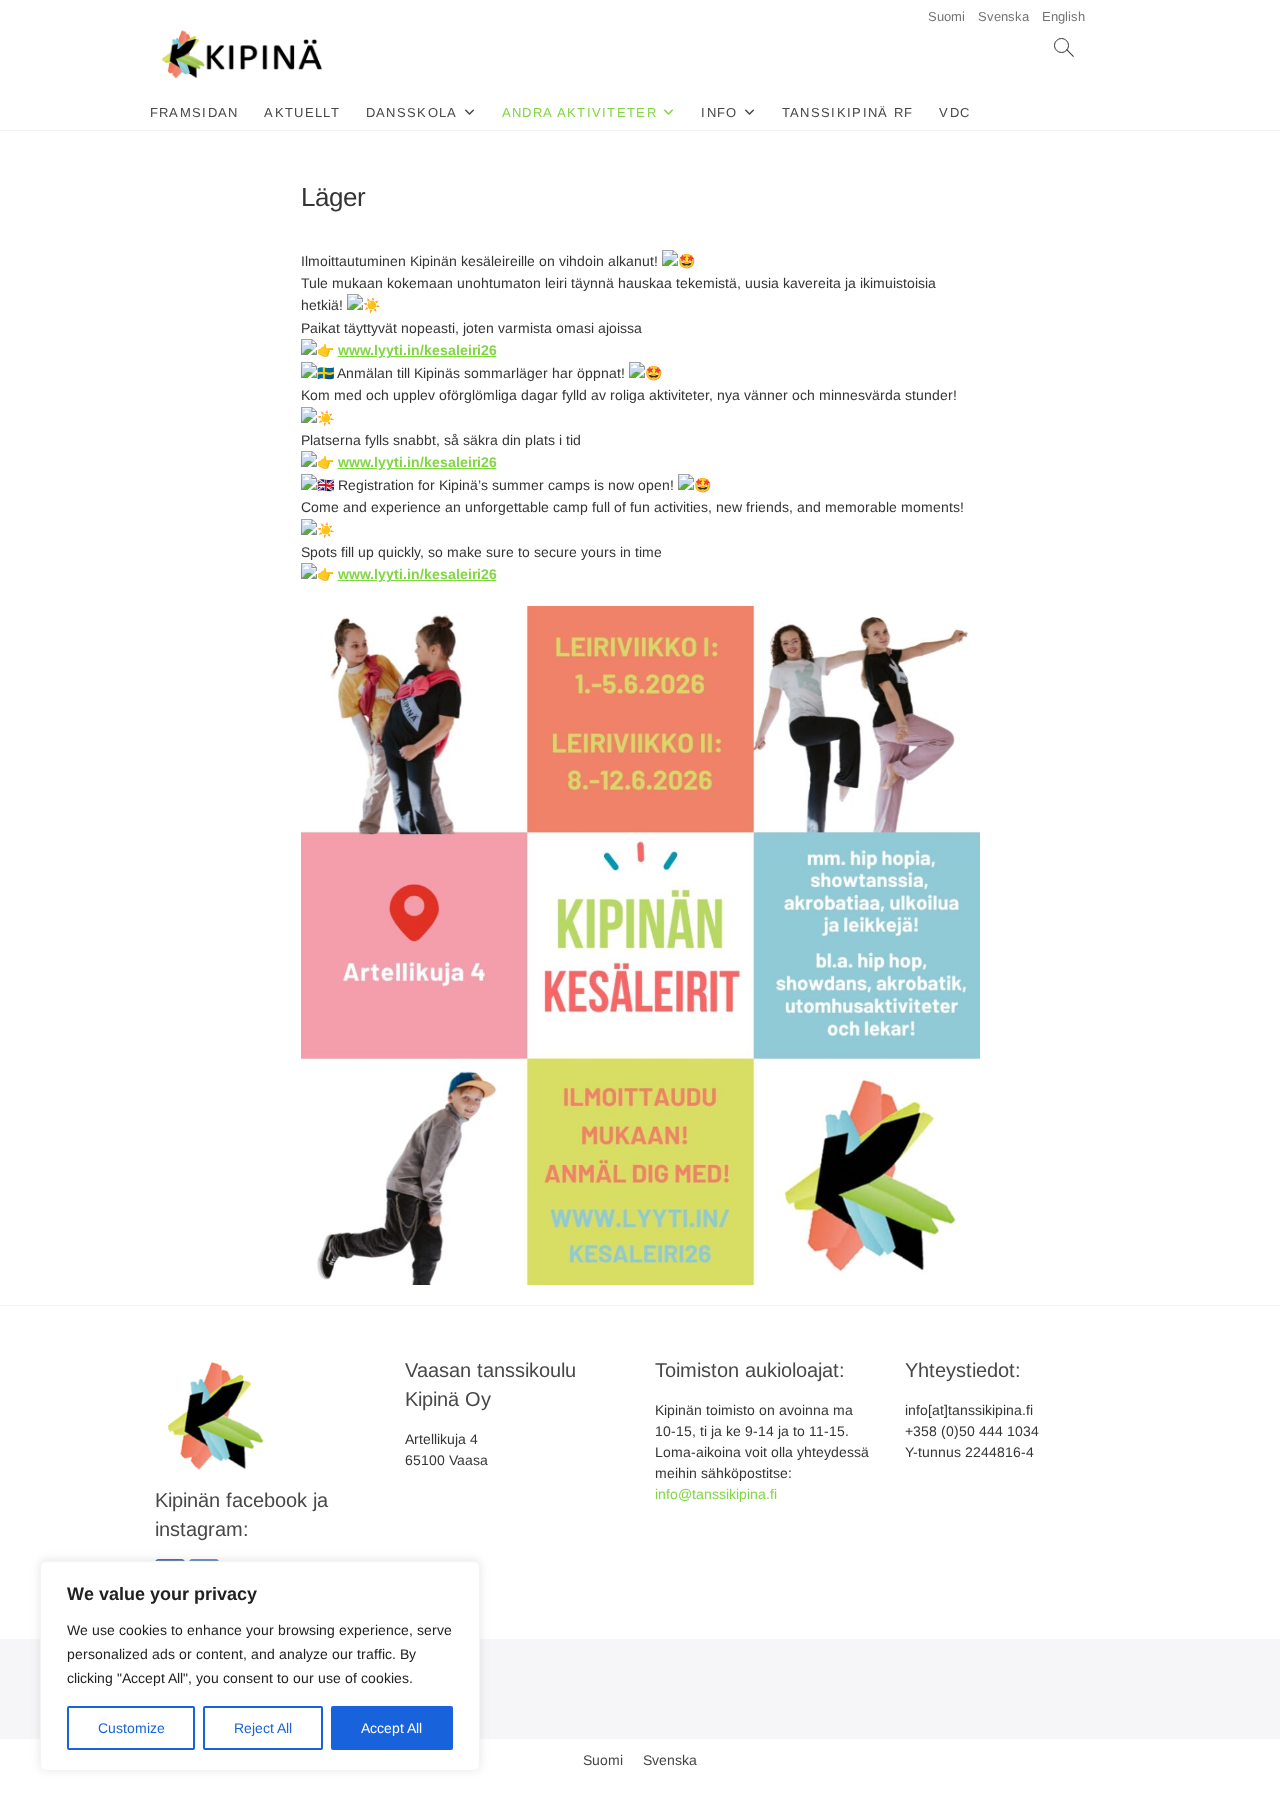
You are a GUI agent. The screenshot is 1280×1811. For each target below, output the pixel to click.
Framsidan (194, 112)
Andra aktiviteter (579, 112)
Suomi (946, 16)
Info (719, 112)
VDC (954, 112)
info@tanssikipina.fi (716, 1494)
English (1063, 16)
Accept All (391, 1728)
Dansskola (412, 112)
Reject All (263, 1728)
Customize (131, 1728)
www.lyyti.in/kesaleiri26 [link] (417, 350)
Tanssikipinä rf (848, 112)
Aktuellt (301, 112)
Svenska (1003, 16)
